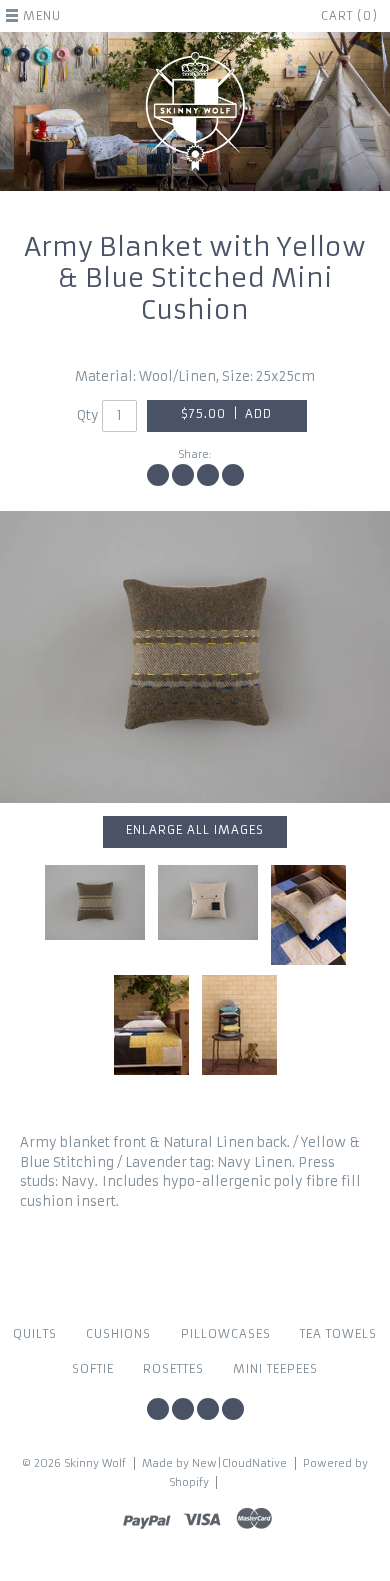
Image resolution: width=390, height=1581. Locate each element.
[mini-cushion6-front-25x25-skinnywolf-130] (195, 657)
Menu (42, 16)
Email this (233, 475)
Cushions (118, 1334)
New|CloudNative (239, 1463)
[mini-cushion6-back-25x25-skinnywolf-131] (208, 902)
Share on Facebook (158, 475)
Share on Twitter (183, 475)
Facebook (158, 1409)
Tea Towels (338, 1334)
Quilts (35, 1334)
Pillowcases (226, 1334)
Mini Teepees (275, 1369)
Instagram (183, 1409)
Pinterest (208, 1409)
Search (233, 1409)
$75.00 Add (226, 414)
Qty (88, 415)
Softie (93, 1369)
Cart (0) (349, 16)
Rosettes (173, 1369)
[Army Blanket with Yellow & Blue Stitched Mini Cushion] (239, 1025)
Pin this (208, 475)
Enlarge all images (195, 830)
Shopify (189, 1482)
